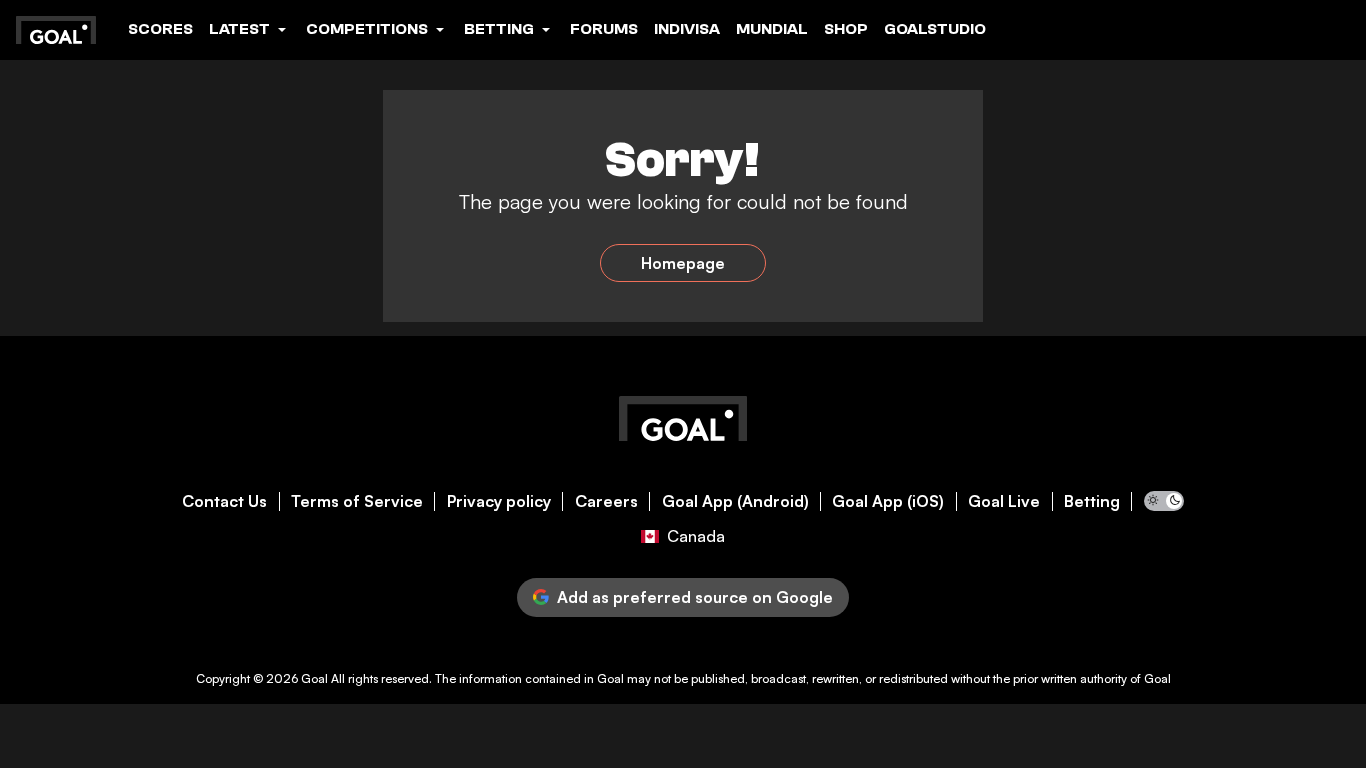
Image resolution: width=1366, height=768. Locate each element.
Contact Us (224, 501)
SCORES (160, 29)
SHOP (846, 29)
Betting (1092, 501)
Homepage (683, 263)
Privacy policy (499, 501)
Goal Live (1004, 501)
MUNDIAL (772, 29)
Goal (314, 678)
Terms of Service (357, 501)
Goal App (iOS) (888, 501)
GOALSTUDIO (935, 29)
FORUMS (604, 29)
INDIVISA (687, 29)
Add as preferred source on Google (695, 597)
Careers (606, 501)
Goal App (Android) (735, 501)
